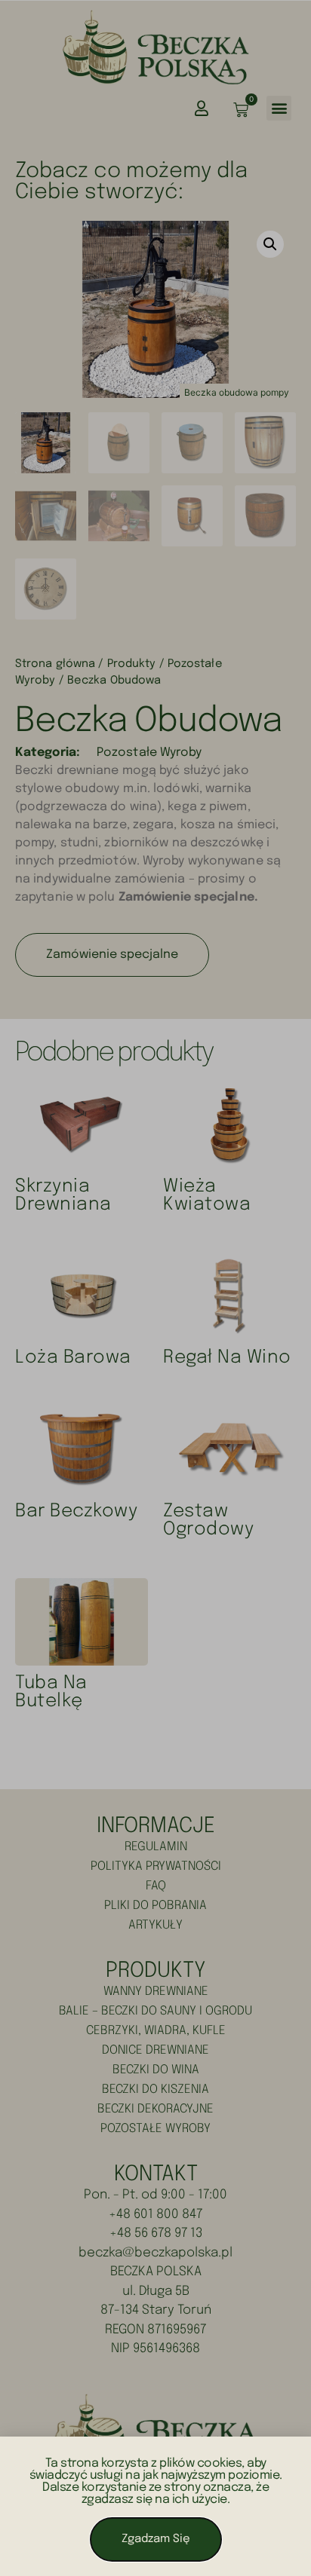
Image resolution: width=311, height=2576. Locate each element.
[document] (155, 1288)
